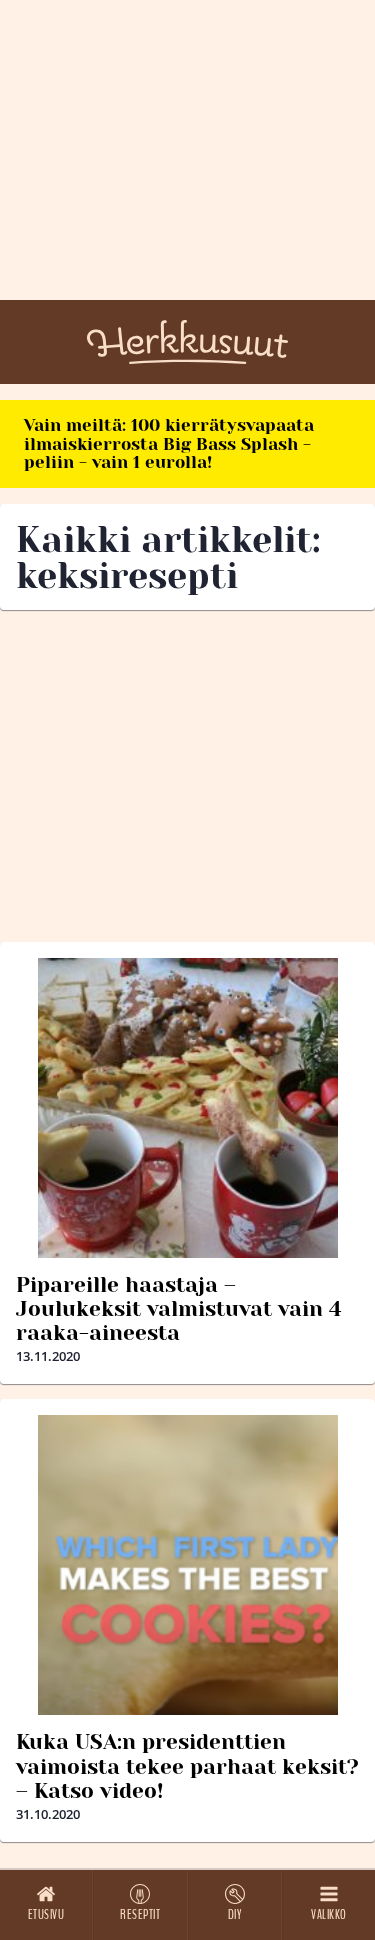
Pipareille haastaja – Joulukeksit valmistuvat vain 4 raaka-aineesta (179, 1309)
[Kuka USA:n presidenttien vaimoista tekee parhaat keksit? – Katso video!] (187, 1565)
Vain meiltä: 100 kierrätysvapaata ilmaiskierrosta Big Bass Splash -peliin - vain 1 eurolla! (169, 443)
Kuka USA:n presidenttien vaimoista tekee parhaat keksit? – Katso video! (187, 1766)
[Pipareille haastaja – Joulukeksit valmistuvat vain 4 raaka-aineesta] (187, 1108)
